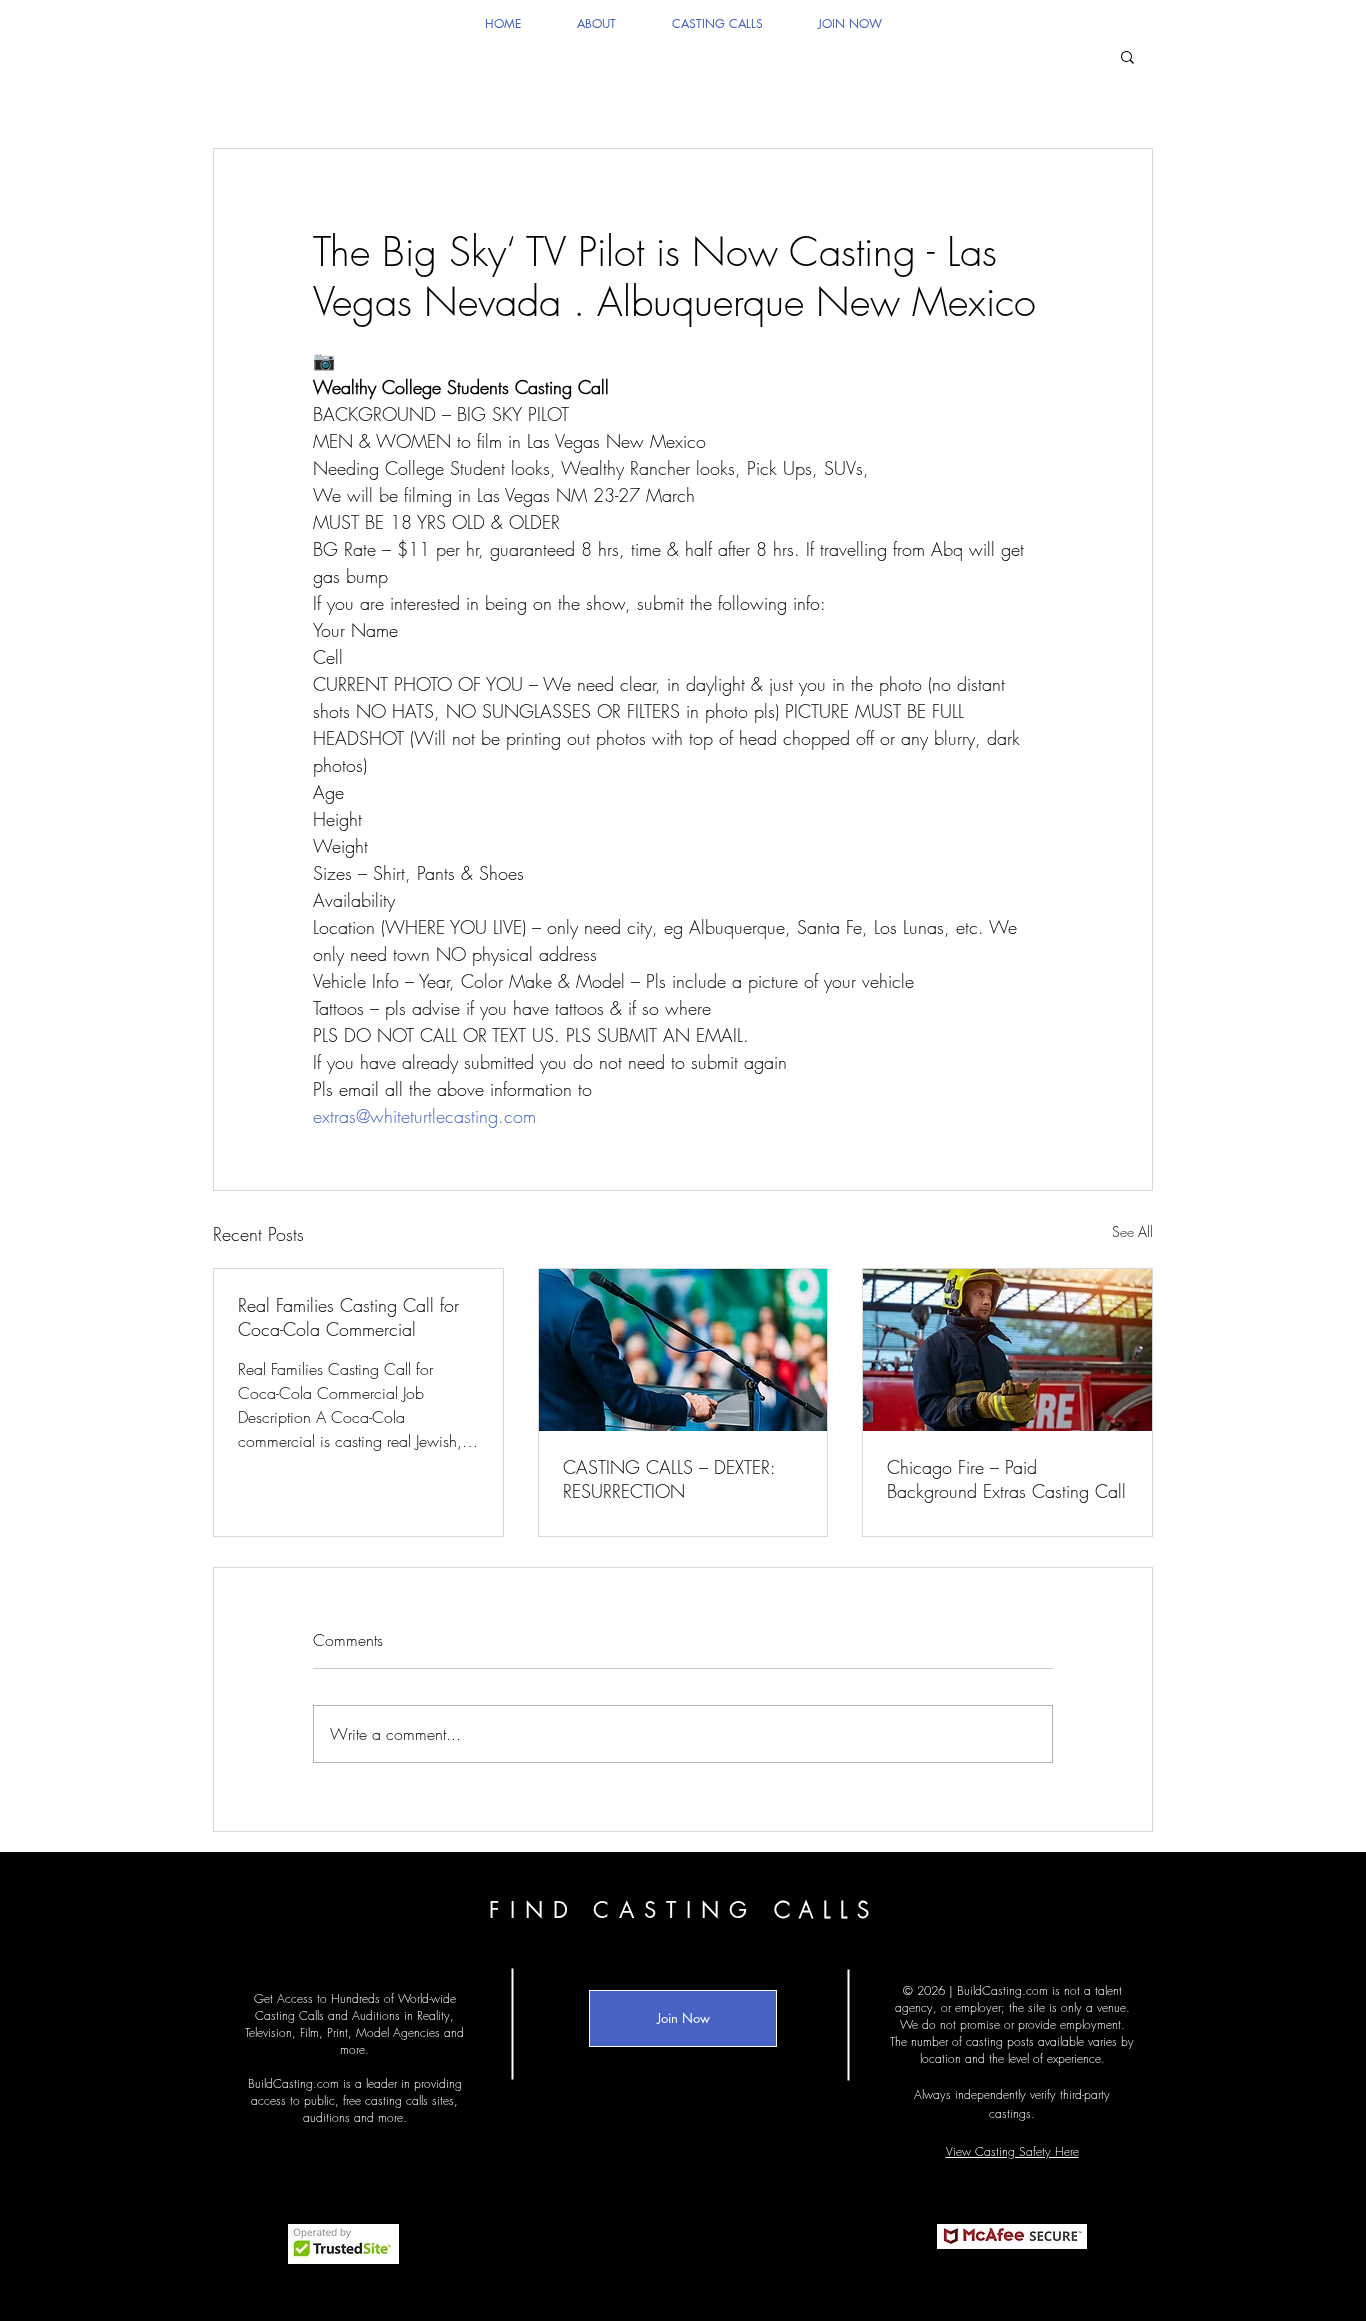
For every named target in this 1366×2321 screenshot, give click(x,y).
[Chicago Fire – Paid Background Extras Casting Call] (1007, 1350)
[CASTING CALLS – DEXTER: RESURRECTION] (683, 1350)
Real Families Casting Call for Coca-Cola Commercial (348, 1317)
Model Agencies (398, 2032)
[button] (1127, 56)
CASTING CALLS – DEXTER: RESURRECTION (669, 1479)
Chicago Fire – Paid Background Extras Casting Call (1006, 1479)
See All (1132, 1231)
